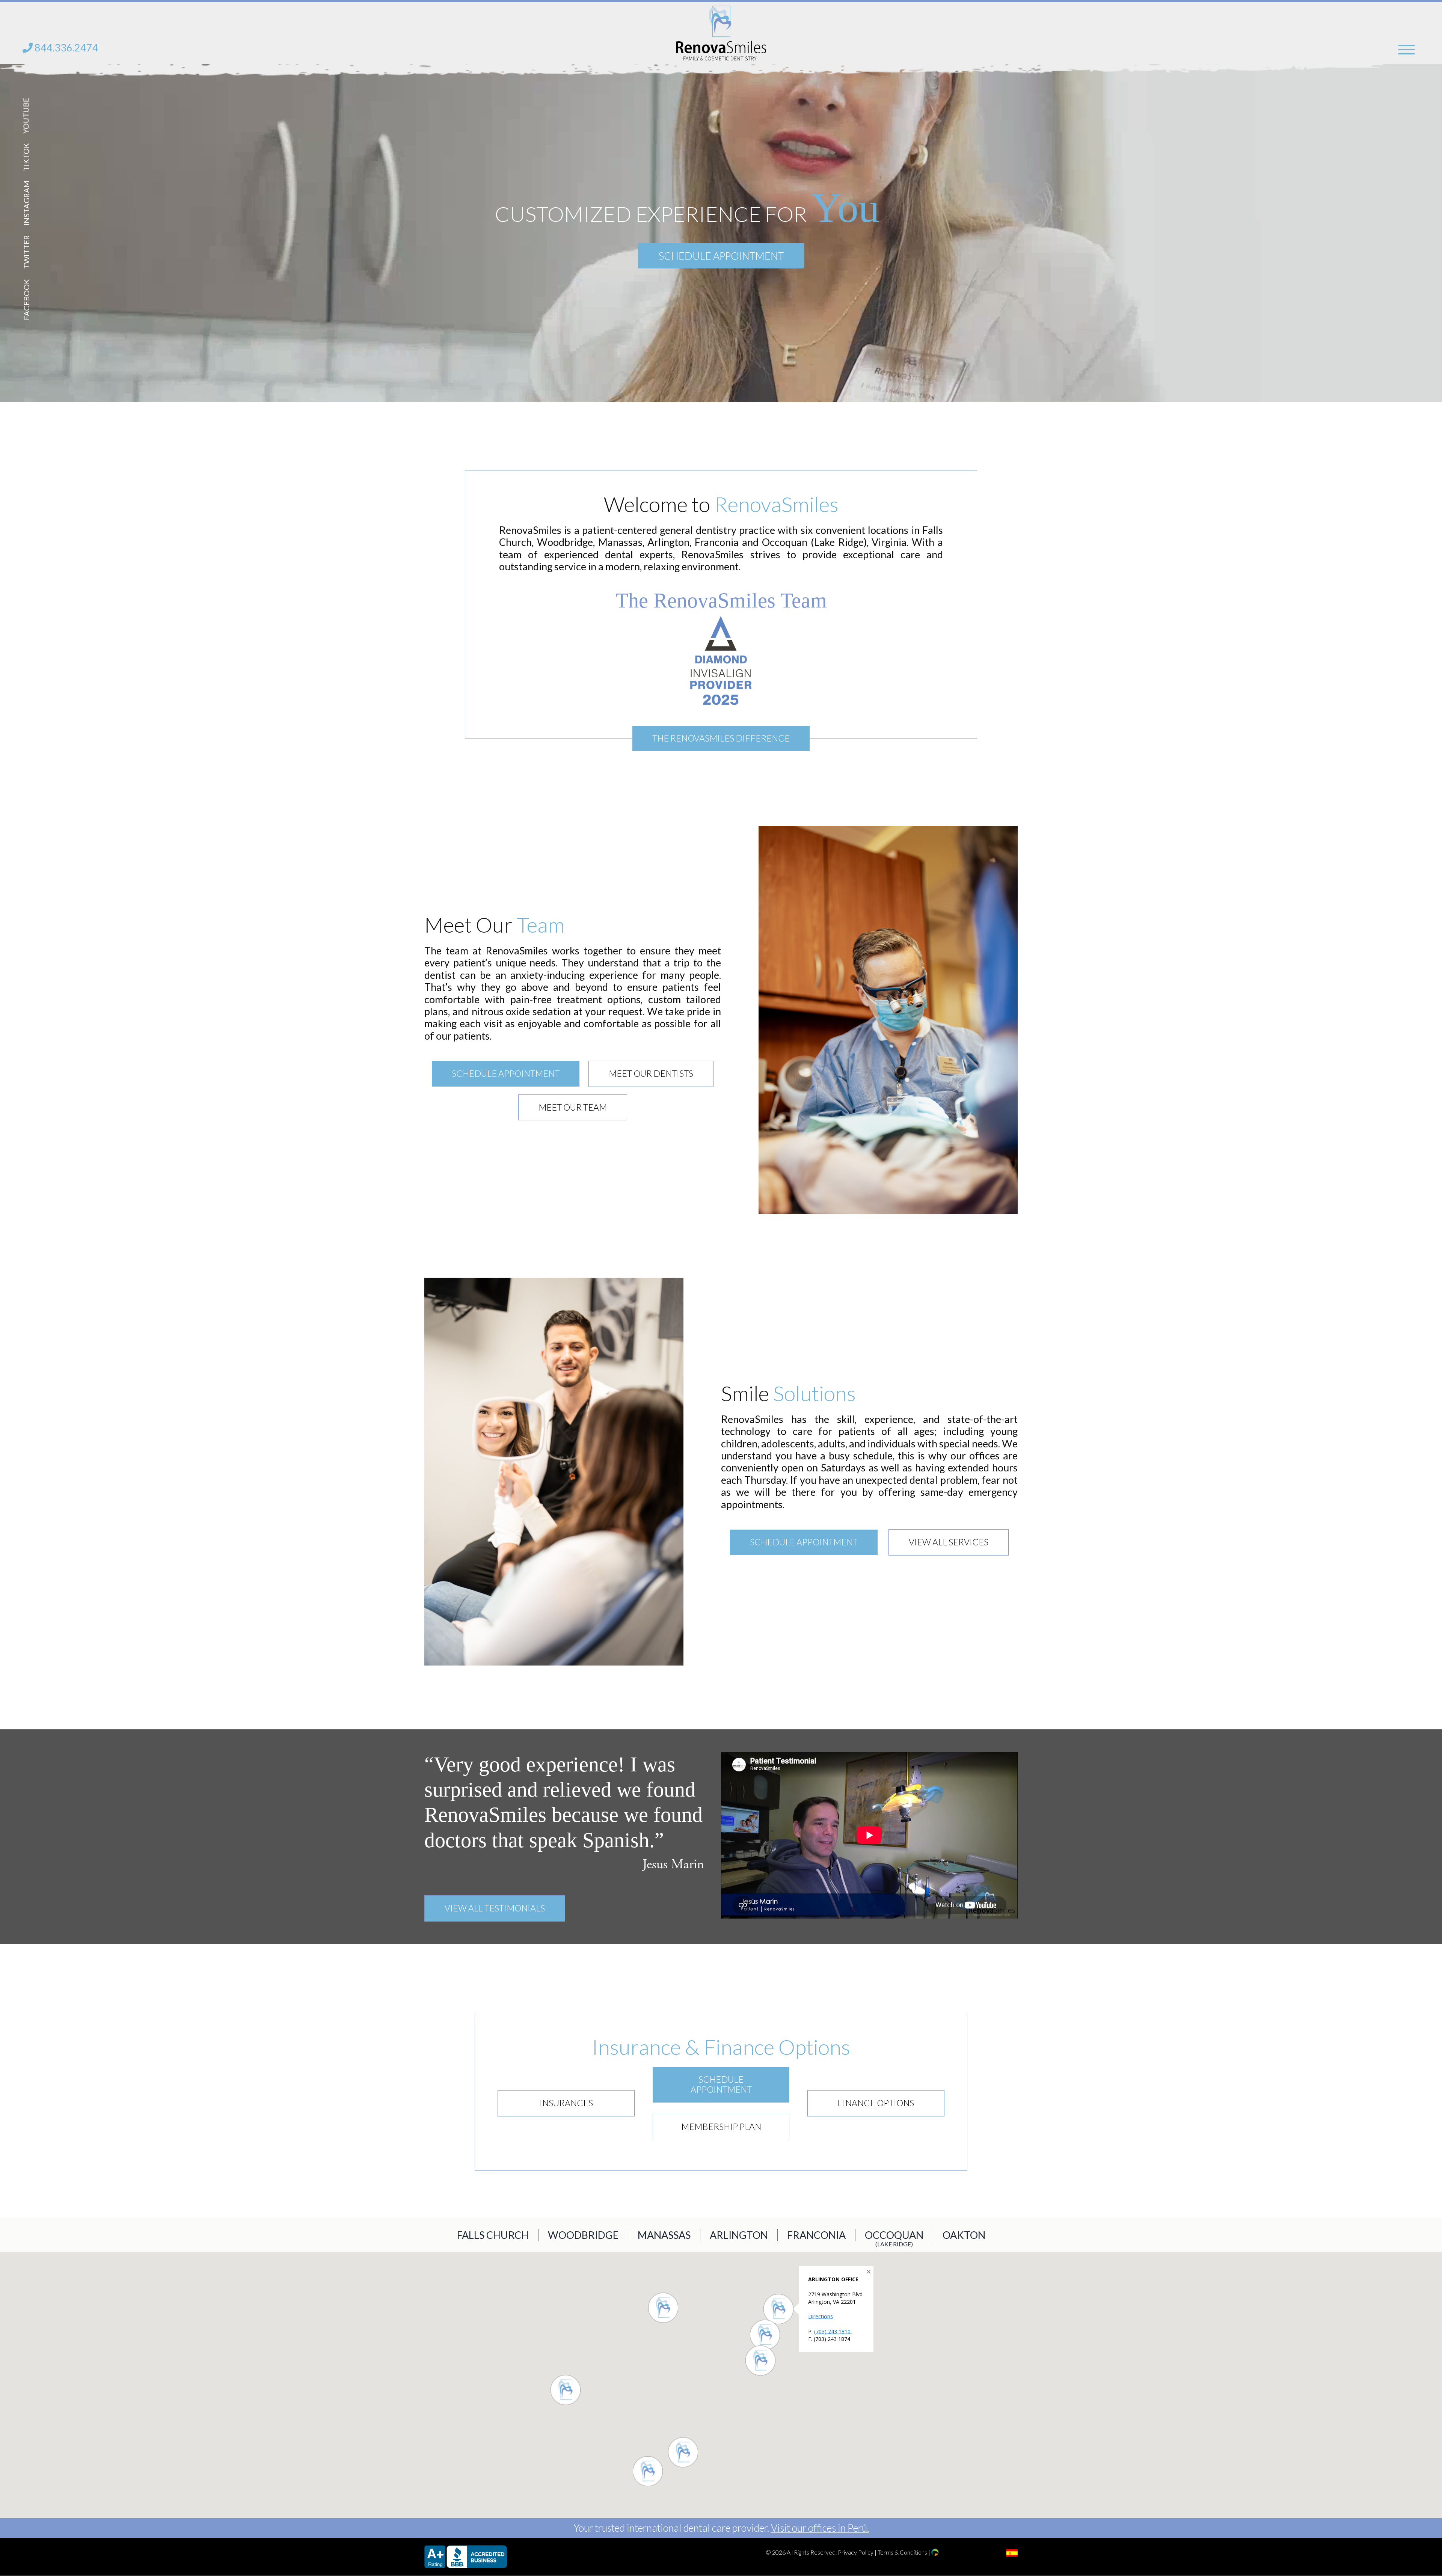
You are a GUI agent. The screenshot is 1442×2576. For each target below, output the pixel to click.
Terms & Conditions (902, 2552)
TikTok (26, 157)
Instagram (26, 203)
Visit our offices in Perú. (820, 2528)
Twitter (26, 252)
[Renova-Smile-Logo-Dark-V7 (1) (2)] (721, 11)
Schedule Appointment (721, 255)
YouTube (26, 115)
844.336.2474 (66, 47)
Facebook (26, 300)
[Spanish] (1012, 2553)
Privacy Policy (856, 2552)
